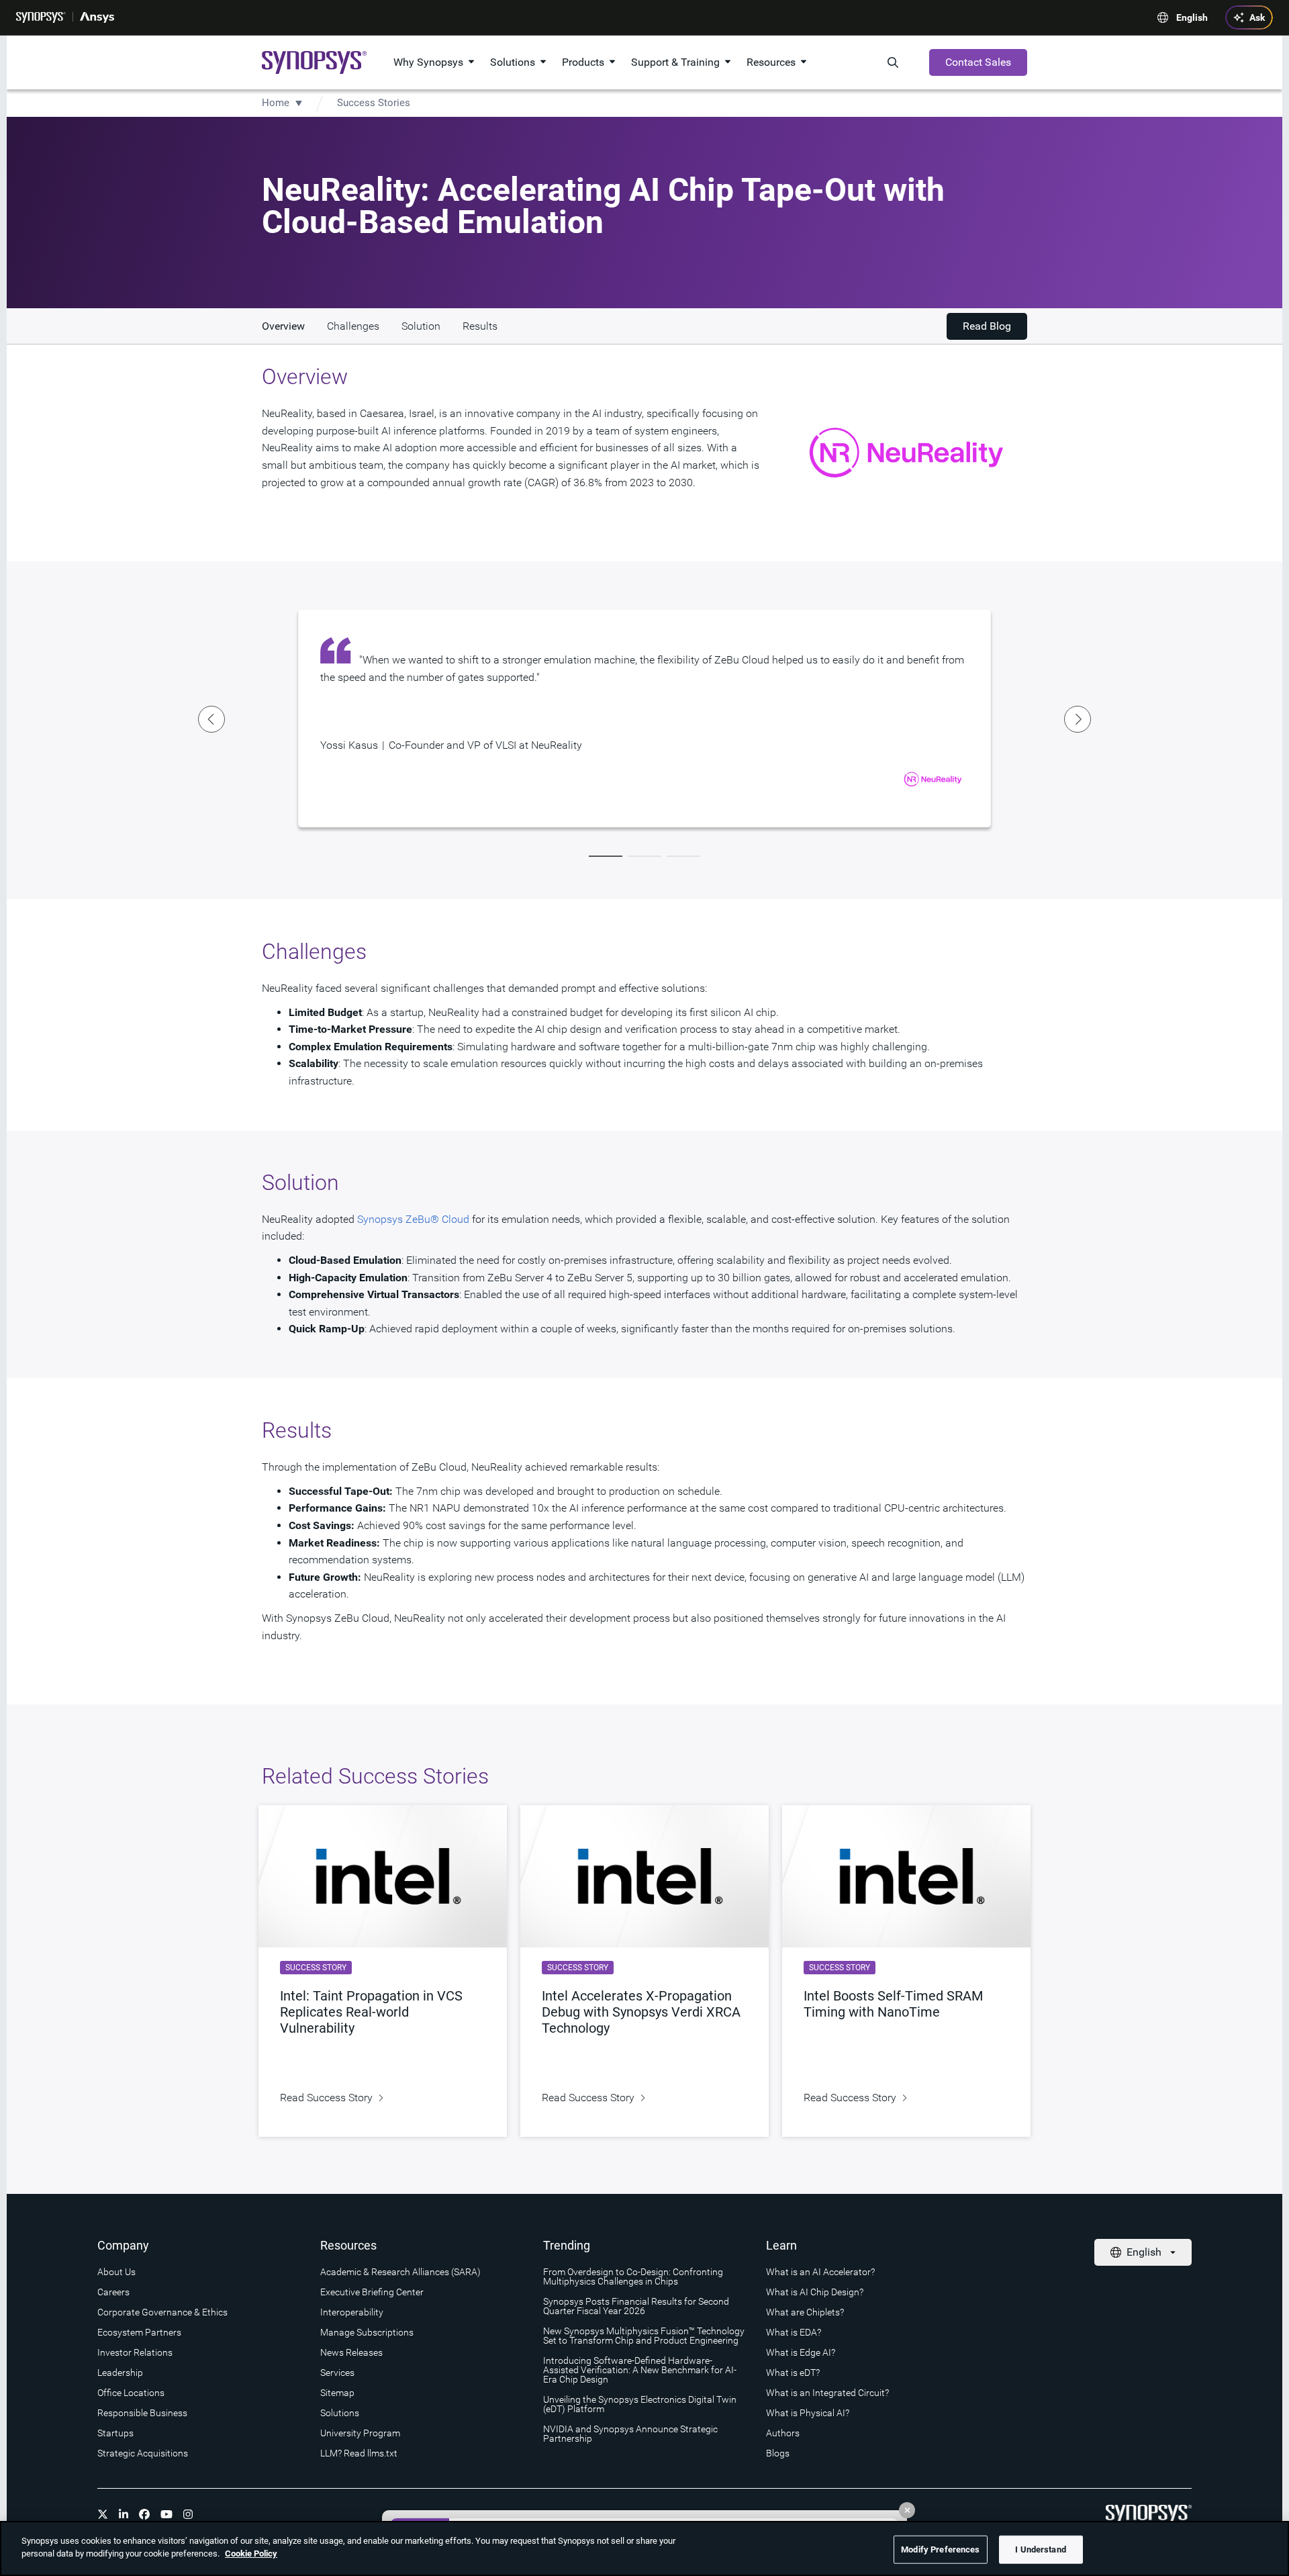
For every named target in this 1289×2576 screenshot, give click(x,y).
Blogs (778, 2453)
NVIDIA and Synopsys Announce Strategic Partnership (630, 2434)
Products (583, 62)
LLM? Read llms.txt (359, 2453)
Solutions (513, 62)
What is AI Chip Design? (815, 2292)
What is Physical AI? (808, 2413)
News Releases (351, 2352)
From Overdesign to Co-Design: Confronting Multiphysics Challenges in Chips (633, 2276)
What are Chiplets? (805, 2312)
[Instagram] (188, 2514)
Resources (771, 62)
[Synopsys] (41, 17)
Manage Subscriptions (367, 2332)
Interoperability (352, 2312)
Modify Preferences (940, 2549)
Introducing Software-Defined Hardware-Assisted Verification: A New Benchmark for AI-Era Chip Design (640, 2370)
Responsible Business (142, 2413)
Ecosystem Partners (139, 2332)
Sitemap (337, 2393)
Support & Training (675, 62)
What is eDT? (793, 2373)
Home (276, 103)
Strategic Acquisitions (143, 2453)
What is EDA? (794, 2332)
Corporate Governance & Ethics (162, 2312)
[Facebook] (144, 2514)
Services (337, 2373)
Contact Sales (978, 62)
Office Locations (131, 2393)
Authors (783, 2433)
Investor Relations (135, 2352)
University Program (360, 2433)
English (1192, 17)
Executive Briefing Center (372, 2292)
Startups (115, 2433)
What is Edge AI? (801, 2352)
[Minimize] (907, 2510)
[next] (1078, 719)
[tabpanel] (644, 718)
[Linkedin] (124, 2514)
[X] (103, 2514)
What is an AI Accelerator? (820, 2272)
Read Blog (987, 326)
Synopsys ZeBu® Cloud (413, 1219)
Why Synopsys (428, 62)
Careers (113, 2292)
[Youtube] (166, 2514)
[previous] (211, 719)
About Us (116, 2272)
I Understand (1041, 2549)
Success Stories (374, 103)
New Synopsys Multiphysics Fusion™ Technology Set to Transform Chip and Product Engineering (644, 2336)
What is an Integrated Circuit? (827, 2393)
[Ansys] (97, 17)
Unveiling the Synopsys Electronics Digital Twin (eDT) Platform (640, 2404)
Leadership (120, 2373)
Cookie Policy (251, 2554)
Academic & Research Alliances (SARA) (400, 2272)
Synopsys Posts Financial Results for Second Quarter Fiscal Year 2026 (636, 2306)
